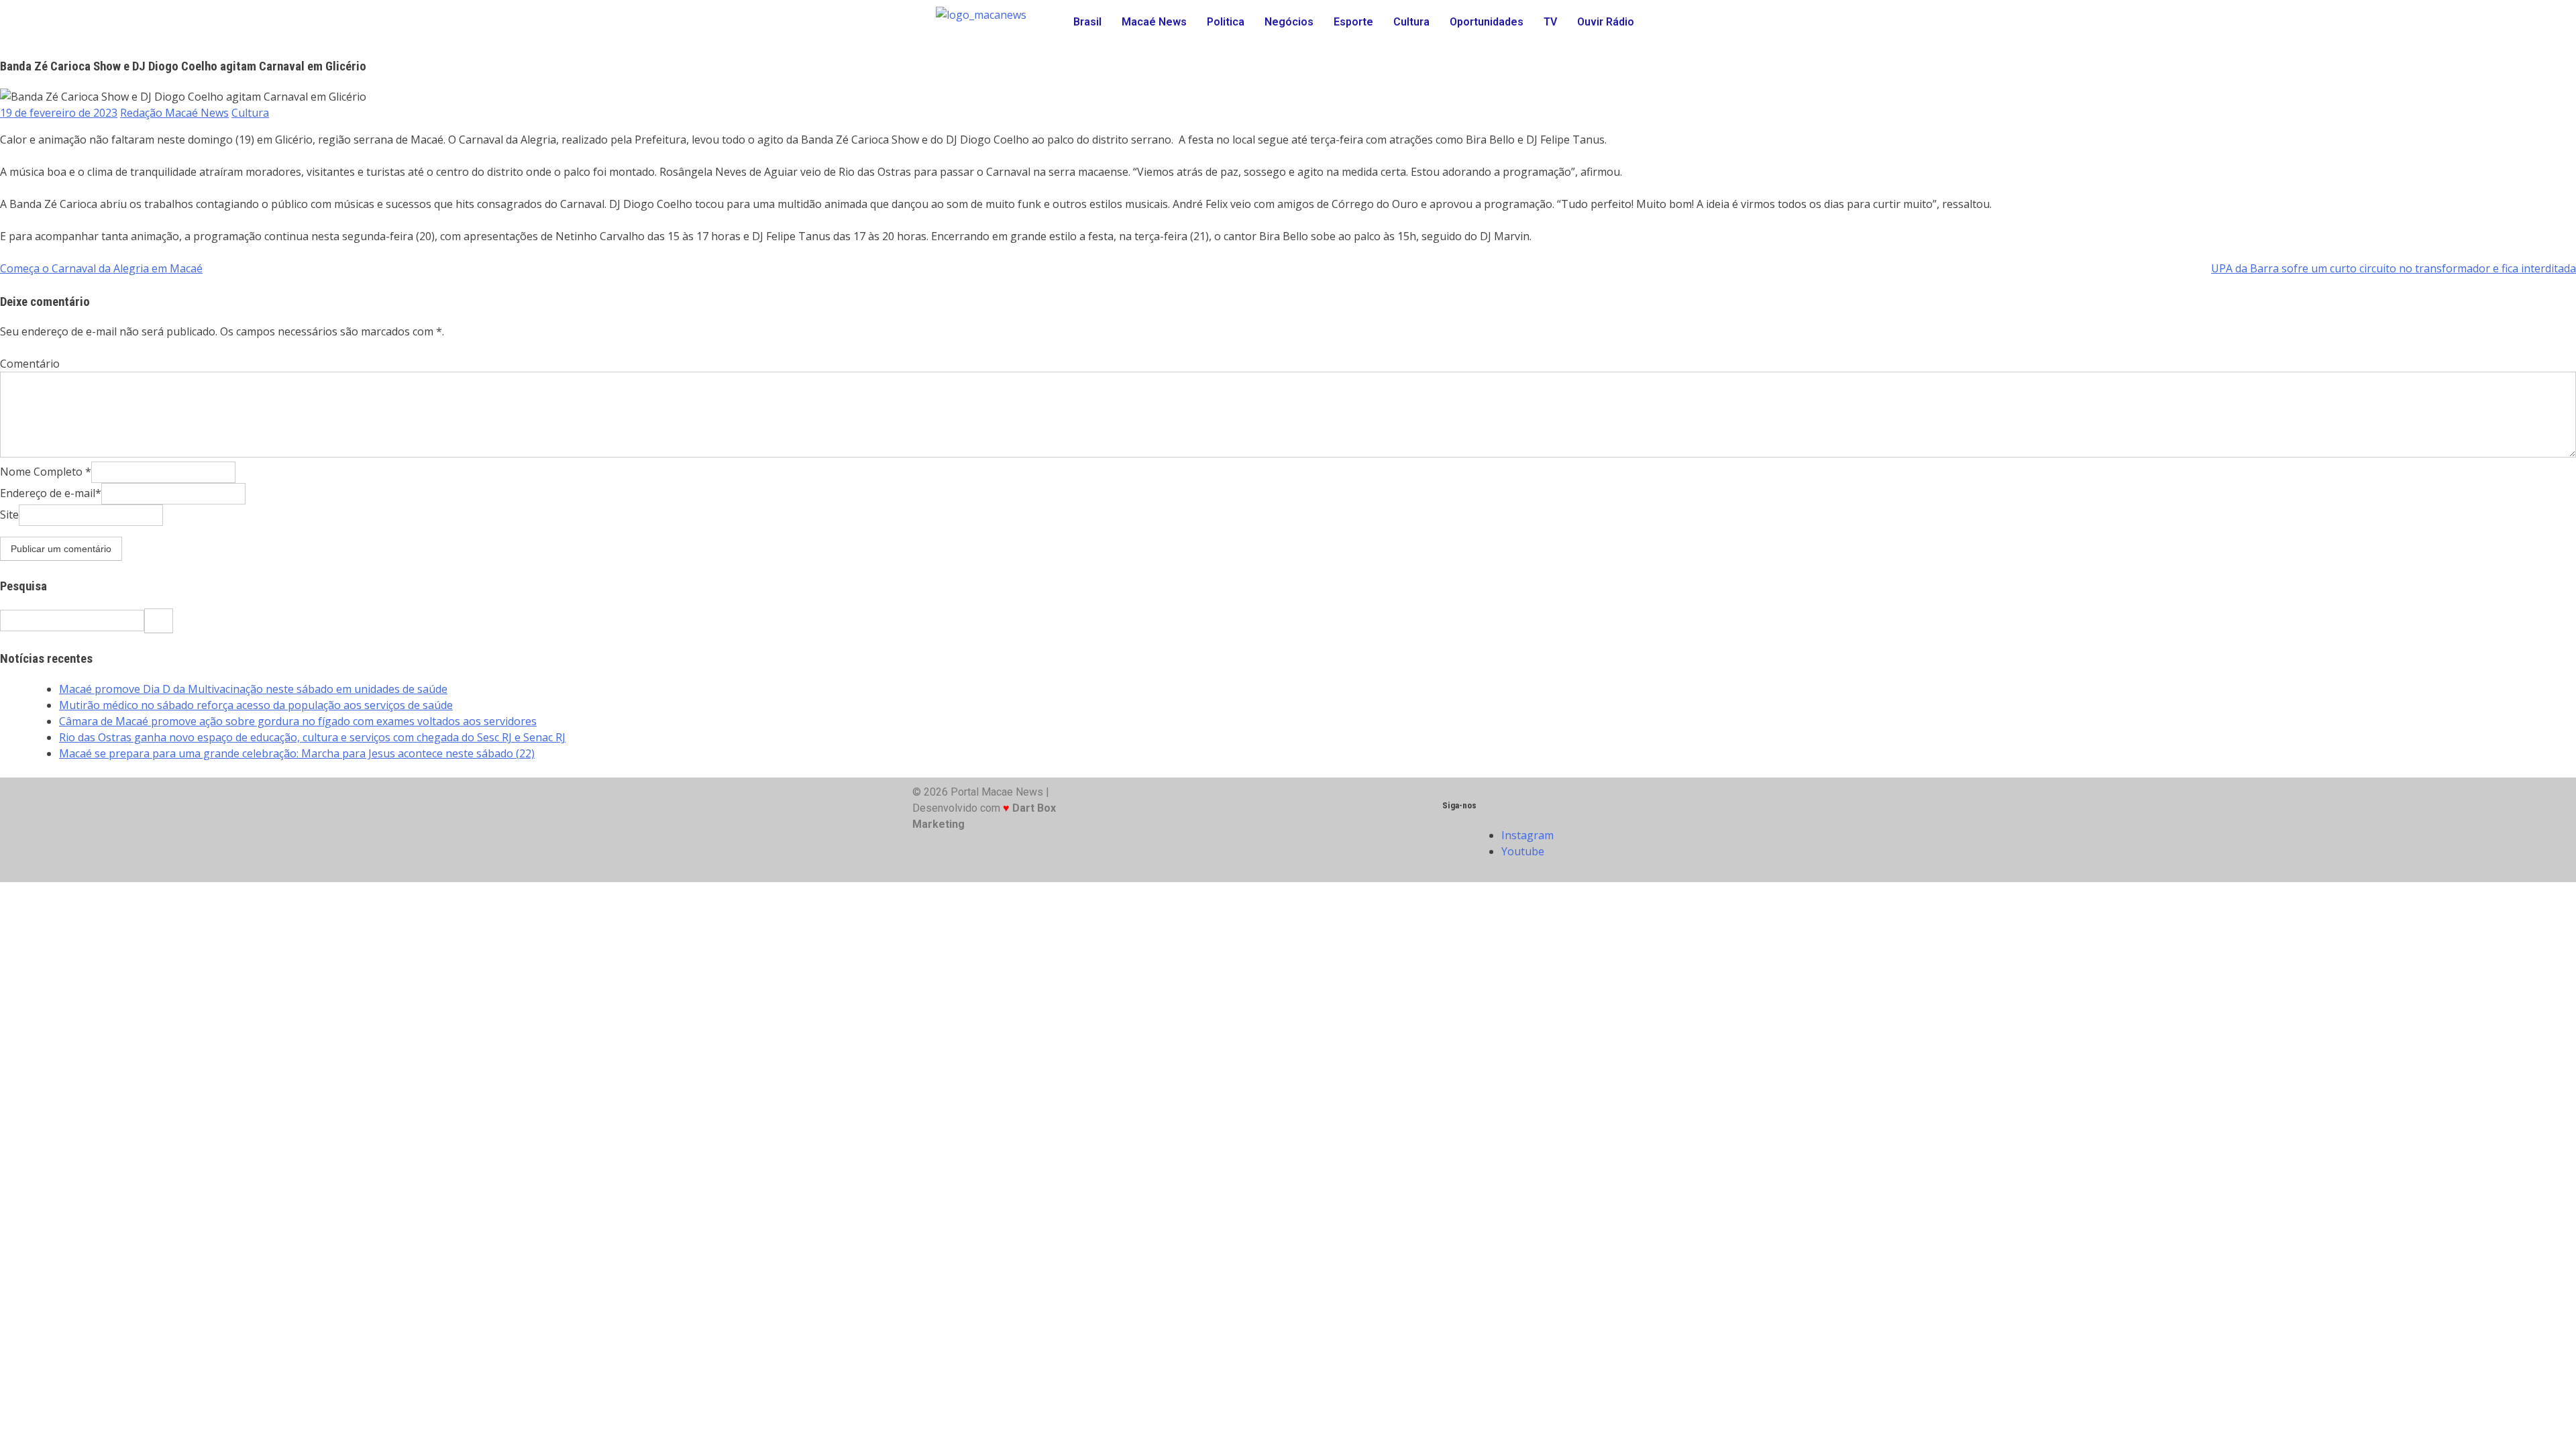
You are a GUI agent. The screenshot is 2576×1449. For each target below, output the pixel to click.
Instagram (1529, 835)
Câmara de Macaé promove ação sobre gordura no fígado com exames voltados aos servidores (298, 721)
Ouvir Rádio (1606, 22)
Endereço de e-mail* (51, 493)
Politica (1226, 22)
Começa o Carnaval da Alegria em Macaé (101, 268)
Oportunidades (1487, 22)
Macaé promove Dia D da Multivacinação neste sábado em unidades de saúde (253, 689)
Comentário (30, 364)
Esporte (1353, 22)
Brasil (1087, 22)
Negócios (1289, 22)
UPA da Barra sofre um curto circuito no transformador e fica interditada (2394, 268)
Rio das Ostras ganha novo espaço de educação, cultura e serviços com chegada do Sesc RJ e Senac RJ (312, 737)
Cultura (1411, 22)
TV (1550, 22)
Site (9, 515)
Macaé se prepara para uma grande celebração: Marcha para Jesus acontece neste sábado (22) (297, 753)
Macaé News (1154, 22)
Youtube (1524, 851)
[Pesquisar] (159, 621)
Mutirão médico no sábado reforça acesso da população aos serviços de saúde (256, 705)
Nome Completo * (46, 472)
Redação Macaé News (174, 113)
